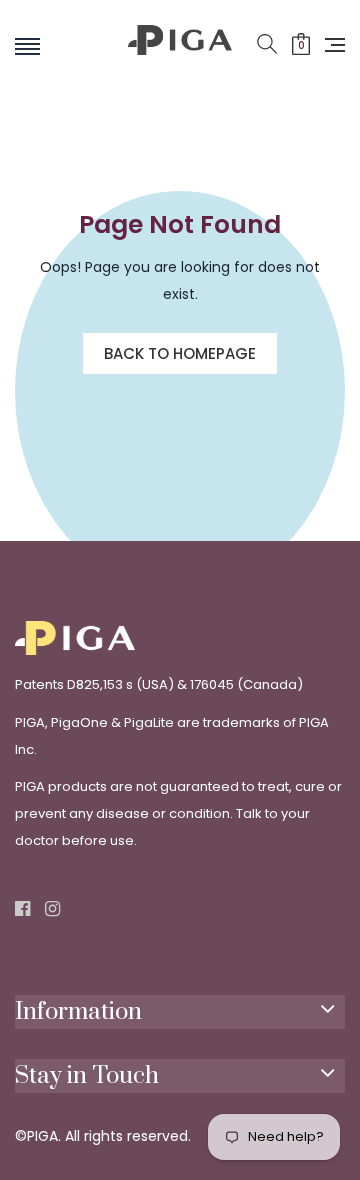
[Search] (267, 45)
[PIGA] (180, 58)
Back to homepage (180, 353)
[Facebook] (22, 910)
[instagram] (52, 910)
